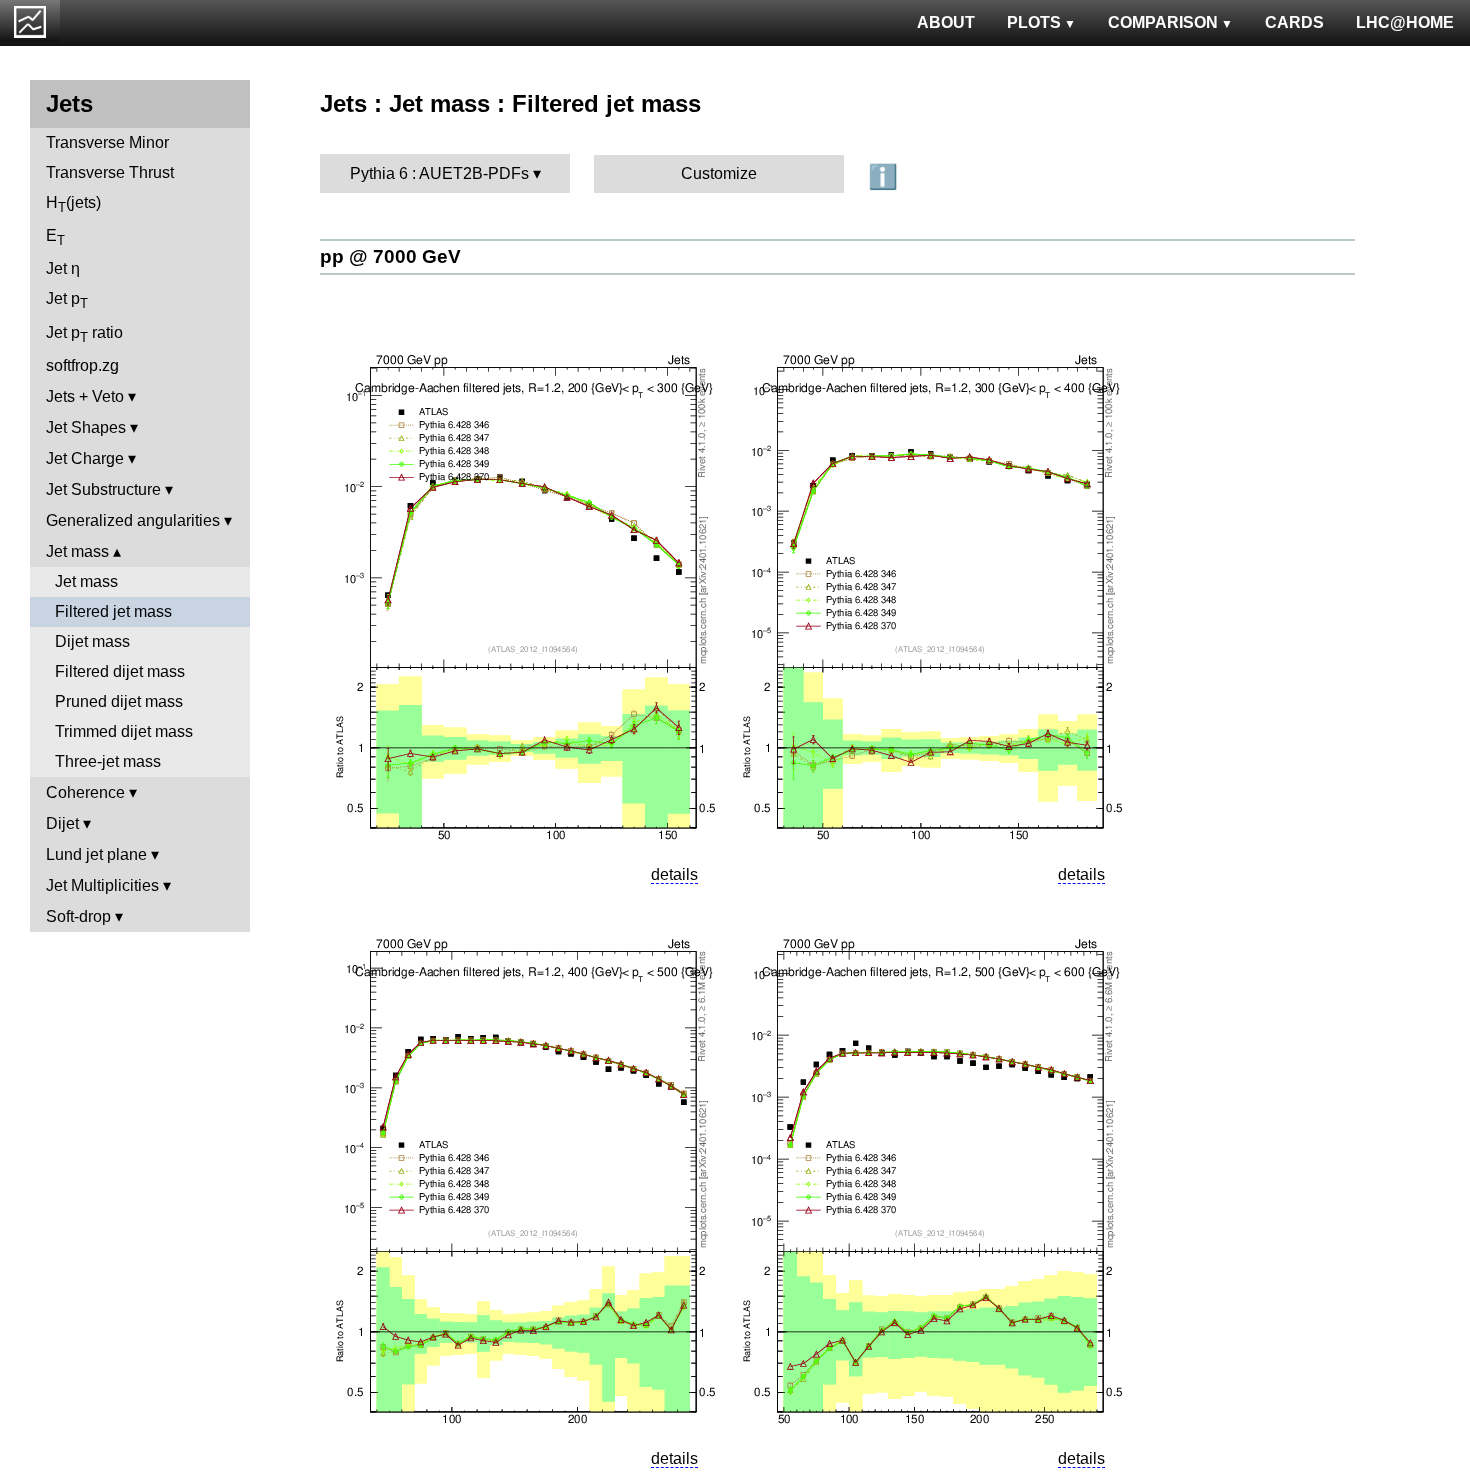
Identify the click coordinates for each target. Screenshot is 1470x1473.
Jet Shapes (86, 427)
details (674, 874)
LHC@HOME (1405, 22)
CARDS (1294, 22)
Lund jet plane (96, 854)
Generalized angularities (133, 520)
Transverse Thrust (110, 172)
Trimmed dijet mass (124, 731)
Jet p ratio (84, 334)
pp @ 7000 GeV (390, 256)
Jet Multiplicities (102, 885)
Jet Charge (85, 458)
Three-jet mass (108, 761)
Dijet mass (92, 641)
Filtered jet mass (113, 611)
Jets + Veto (85, 396)
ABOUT (946, 22)
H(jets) (73, 204)
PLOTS (1034, 22)
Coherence (85, 792)
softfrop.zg (82, 365)
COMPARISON (1163, 22)
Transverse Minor (107, 142)
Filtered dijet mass (120, 671)
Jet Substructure (103, 489)
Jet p (67, 300)
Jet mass (77, 551)
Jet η (63, 268)
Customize (719, 173)
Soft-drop (78, 916)
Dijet (62, 823)
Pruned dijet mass (119, 701)
